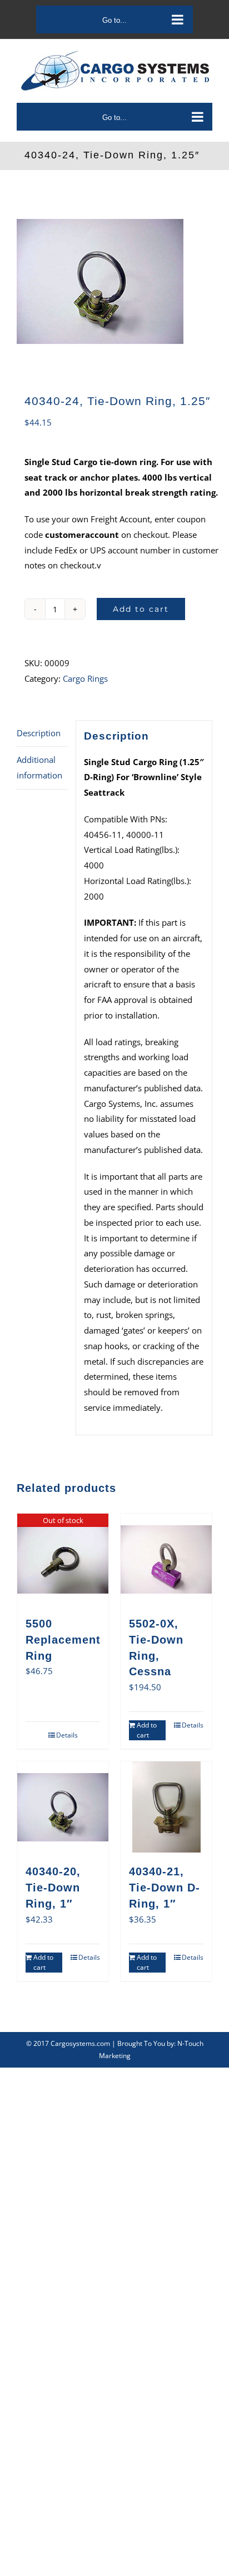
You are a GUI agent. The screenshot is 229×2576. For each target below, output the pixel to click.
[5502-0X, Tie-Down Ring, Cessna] (166, 1559)
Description (39, 733)
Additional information (39, 767)
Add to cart (141, 609)
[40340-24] (114, 281)
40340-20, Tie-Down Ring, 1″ (53, 1888)
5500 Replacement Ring (63, 1640)
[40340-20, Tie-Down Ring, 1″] (63, 1807)
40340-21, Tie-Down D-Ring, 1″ (165, 1888)
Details (67, 1735)
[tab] (42, 734)
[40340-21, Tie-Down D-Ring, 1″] (166, 1807)
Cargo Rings (85, 678)
